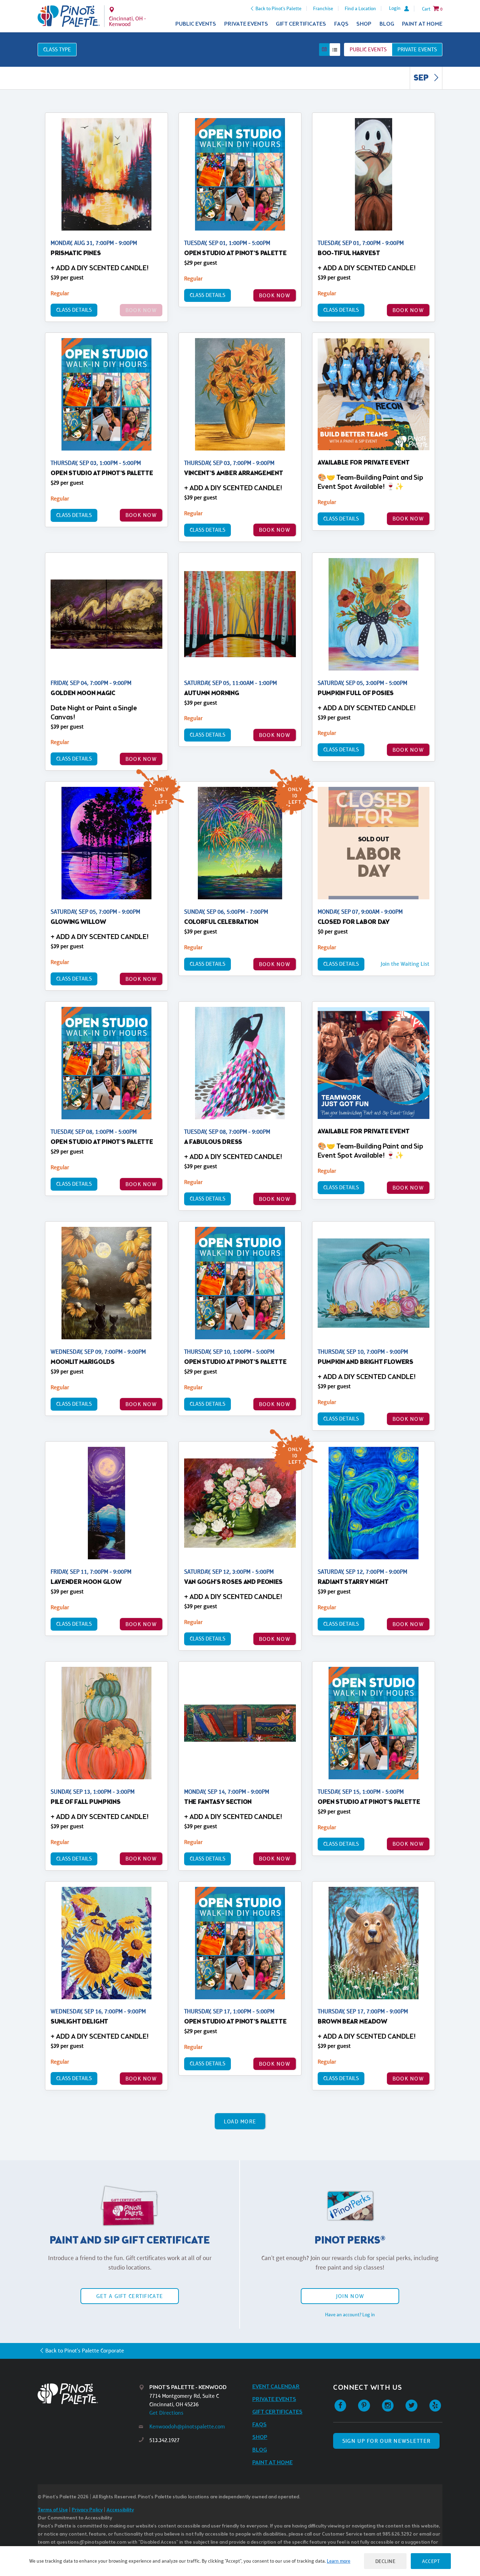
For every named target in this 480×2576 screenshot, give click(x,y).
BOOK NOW (275, 295)
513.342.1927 (164, 2440)
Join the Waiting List (405, 964)
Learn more (339, 2561)
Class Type (57, 49)
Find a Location (360, 8)
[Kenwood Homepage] (69, 16)
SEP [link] (422, 78)
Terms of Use (53, 2510)
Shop (364, 24)
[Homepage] (88, 2394)
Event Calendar (276, 2387)
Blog (387, 24)
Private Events (246, 24)
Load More (240, 2121)
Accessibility (120, 2510)
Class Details (74, 310)
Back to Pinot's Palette (278, 8)
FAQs (341, 24)
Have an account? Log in (350, 2315)
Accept (431, 2561)
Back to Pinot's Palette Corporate (85, 2351)
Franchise (323, 8)
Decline (385, 2561)
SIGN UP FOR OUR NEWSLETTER (386, 2441)
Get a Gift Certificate (130, 2296)
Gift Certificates (301, 24)
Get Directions (166, 2413)
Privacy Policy (87, 2510)
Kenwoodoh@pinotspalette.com (187, 2426)
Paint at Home (422, 24)
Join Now (350, 2296)
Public (368, 49)
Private (417, 49)
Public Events (196, 24)
